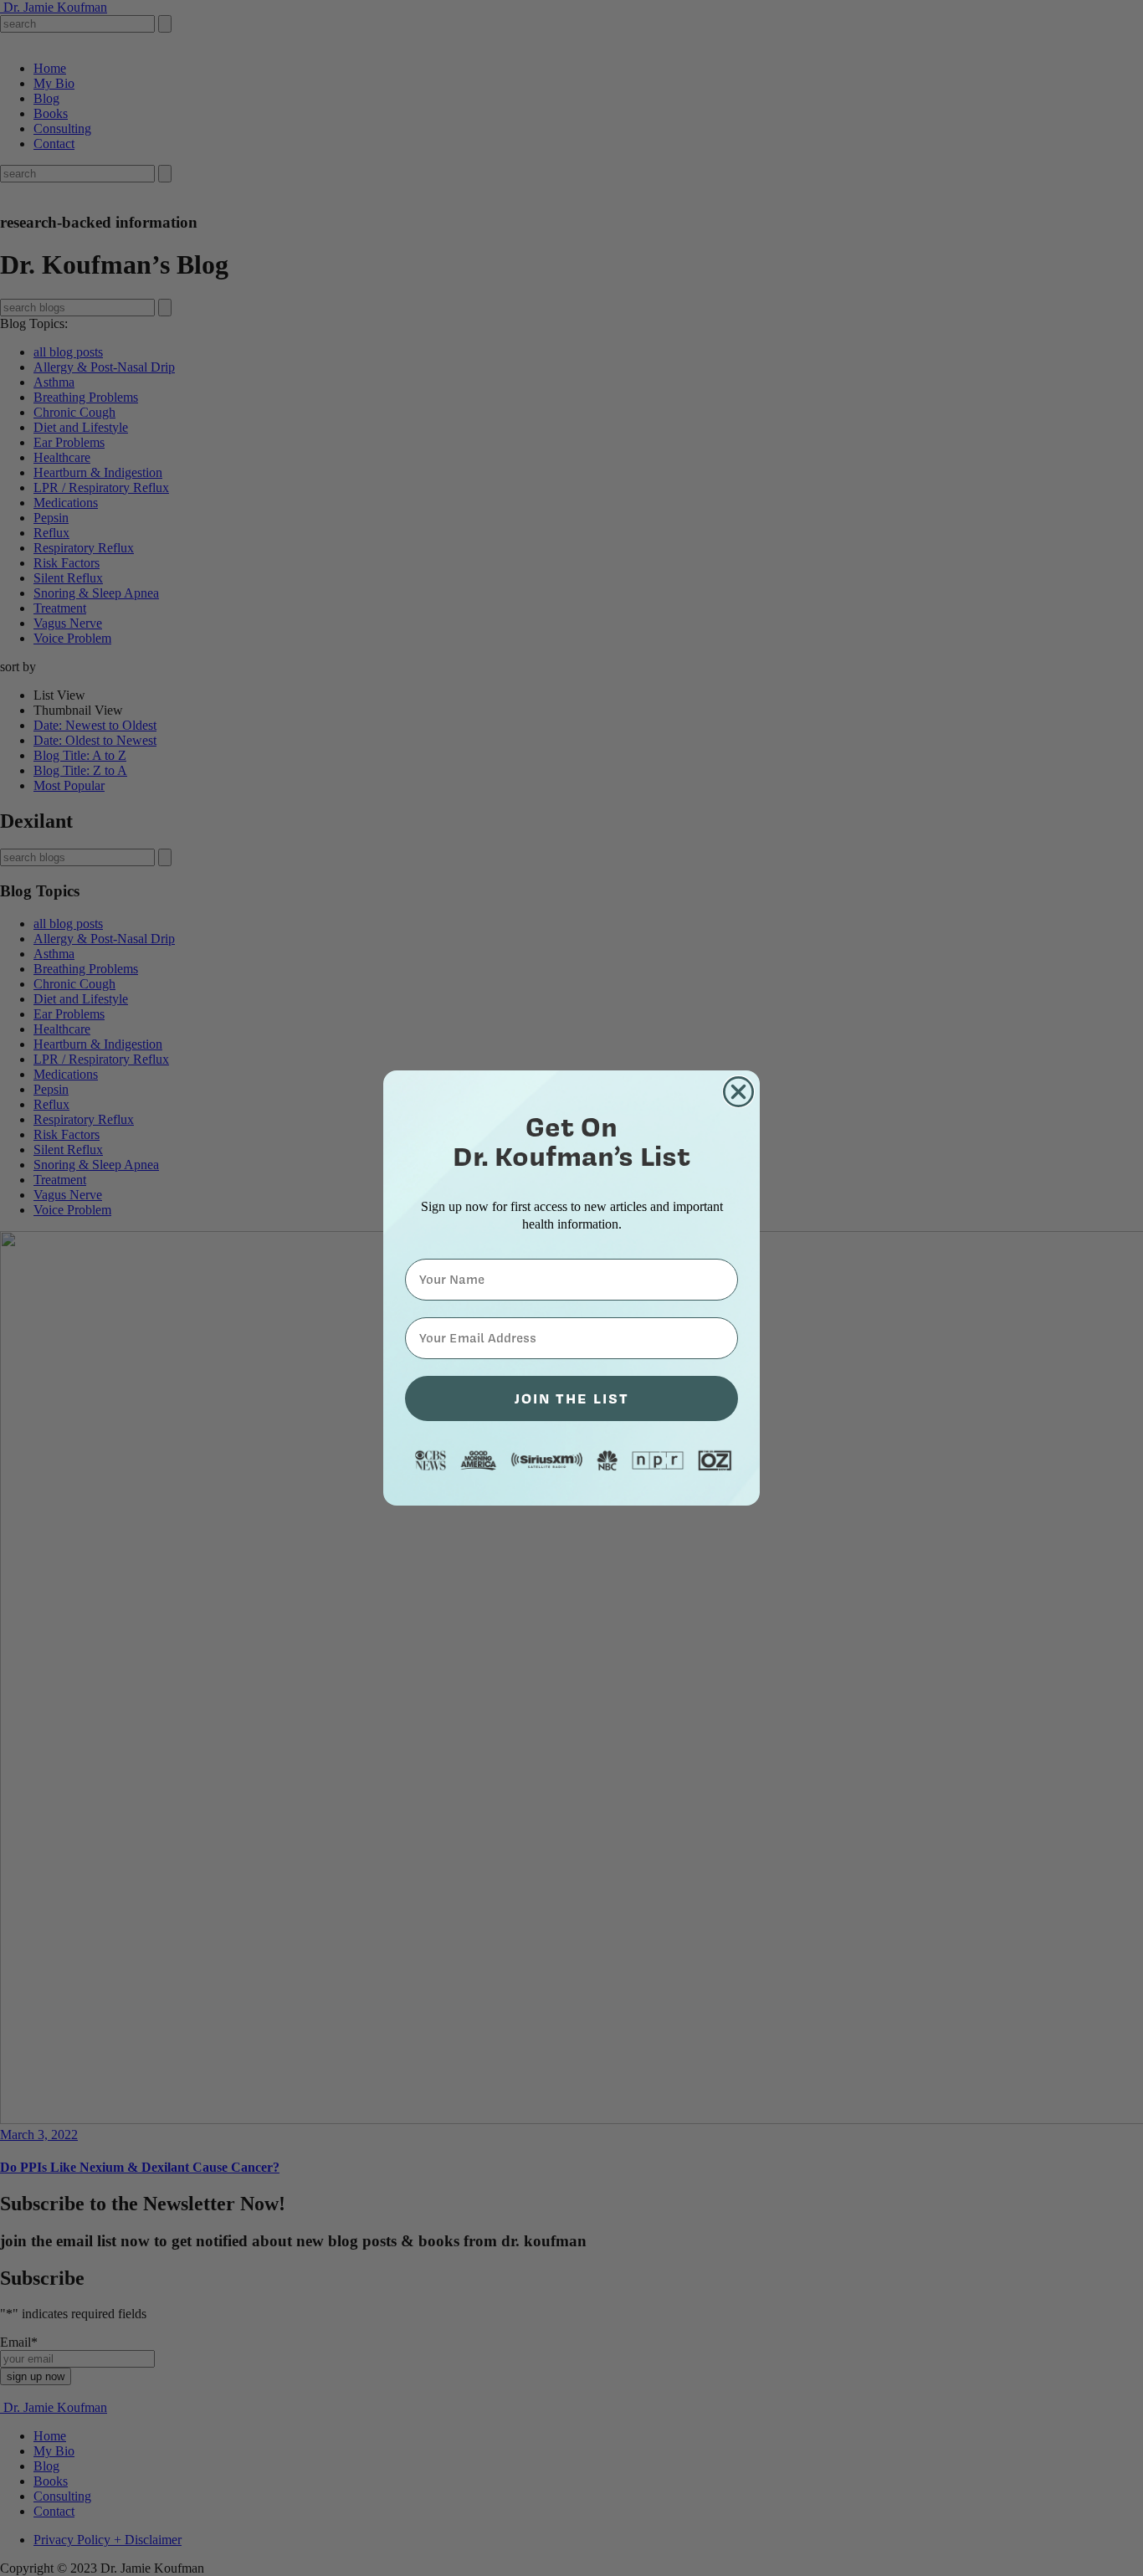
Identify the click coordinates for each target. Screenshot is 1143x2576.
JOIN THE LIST (572, 1398)
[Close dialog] (738, 1092)
